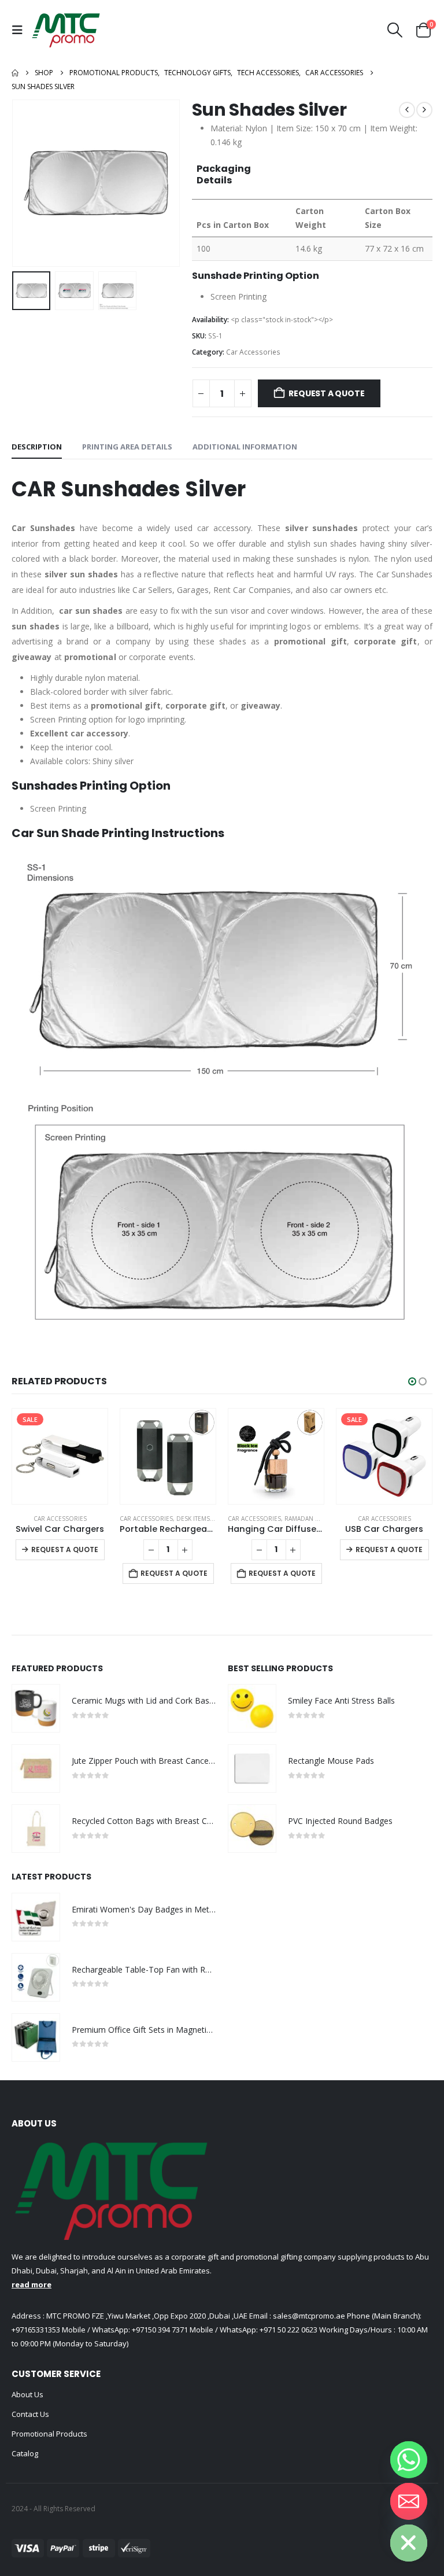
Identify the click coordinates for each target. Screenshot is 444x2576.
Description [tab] (37, 447)
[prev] (407, 110)
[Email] (409, 2501)
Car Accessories (253, 352)
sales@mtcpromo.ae (308, 2316)
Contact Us (30, 2414)
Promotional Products (49, 2434)
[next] (424, 110)
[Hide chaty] (409, 2543)
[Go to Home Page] (15, 73)
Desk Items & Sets (95, 1519)
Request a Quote (326, 393)
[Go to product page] (60, 1456)
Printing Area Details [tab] (127, 447)
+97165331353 (36, 2330)
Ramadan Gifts (199, 1519)
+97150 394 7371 (160, 2330)
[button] (20, 30)
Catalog (25, 2453)
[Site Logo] (66, 30)
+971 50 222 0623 (288, 2330)
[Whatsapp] (409, 2460)
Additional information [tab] (245, 447)
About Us (27, 2394)
